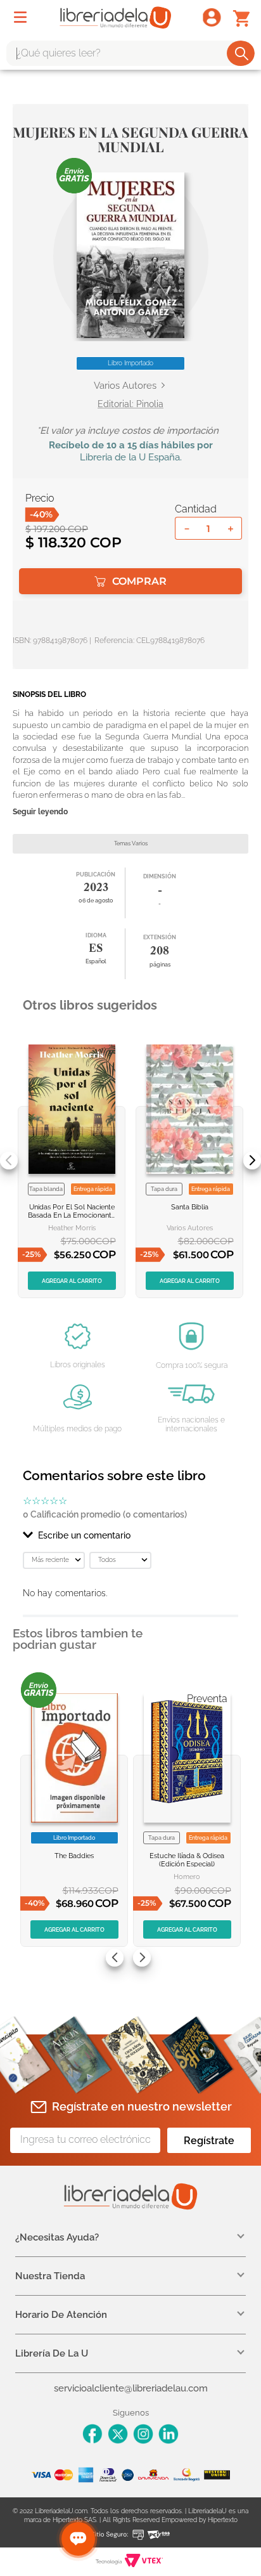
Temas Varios (131, 843)
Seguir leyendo (40, 812)
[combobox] (130, 53)
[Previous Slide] (9, 1161)
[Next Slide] (252, 1161)
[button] (130, 255)
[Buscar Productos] (242, 53)
